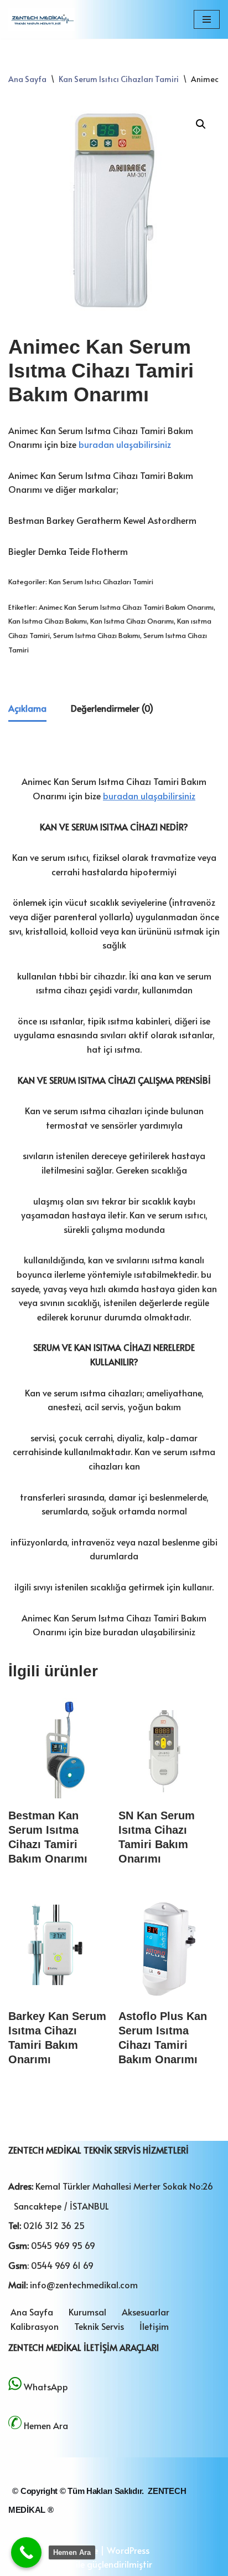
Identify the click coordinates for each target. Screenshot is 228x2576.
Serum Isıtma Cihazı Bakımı (97, 635)
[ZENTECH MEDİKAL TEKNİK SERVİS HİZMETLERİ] (42, 19)
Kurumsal (87, 2312)
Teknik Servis (99, 2326)
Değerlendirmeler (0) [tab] (112, 708)
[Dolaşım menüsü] (207, 19)
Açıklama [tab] (27, 708)
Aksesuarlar (146, 2312)
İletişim (154, 2326)
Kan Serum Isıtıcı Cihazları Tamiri (119, 79)
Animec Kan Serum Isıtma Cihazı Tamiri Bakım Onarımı (126, 607)
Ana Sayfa (27, 79)
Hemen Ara (46, 2425)
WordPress (128, 2550)
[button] (201, 124)
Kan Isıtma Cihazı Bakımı (48, 621)
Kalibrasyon (35, 2326)
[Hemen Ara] (26, 2552)
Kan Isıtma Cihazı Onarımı (132, 621)
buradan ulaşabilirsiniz (125, 444)
